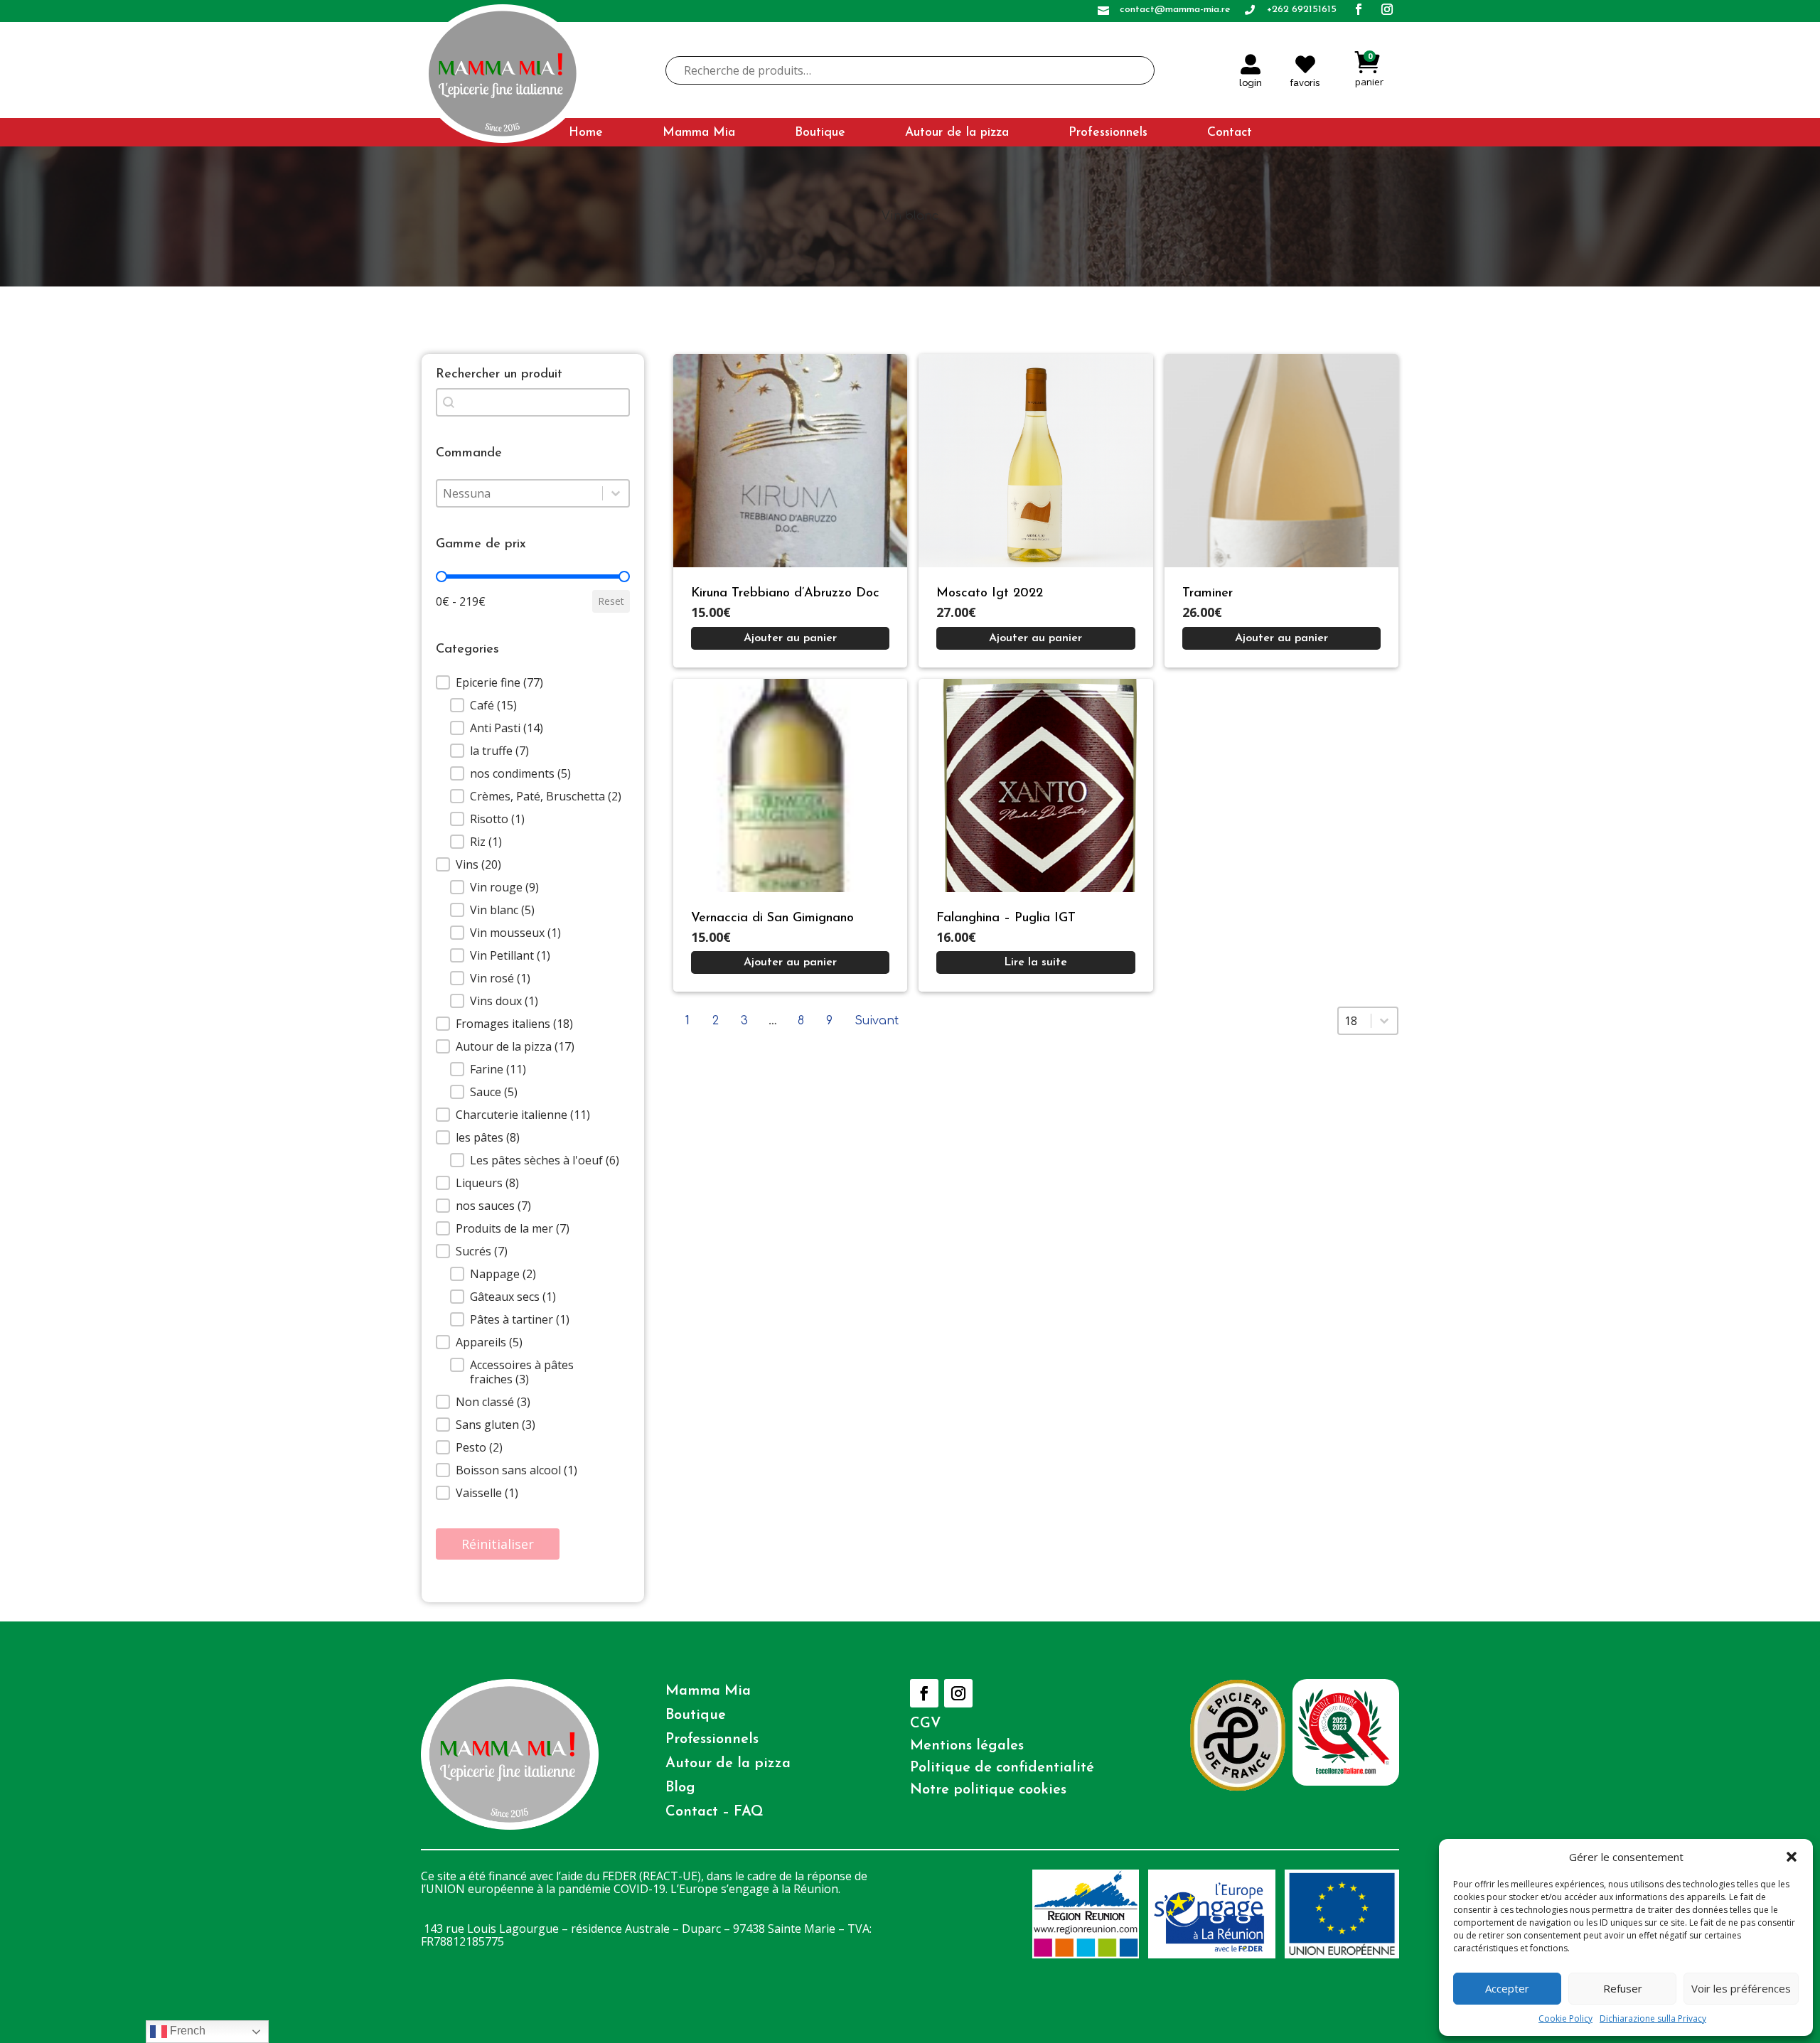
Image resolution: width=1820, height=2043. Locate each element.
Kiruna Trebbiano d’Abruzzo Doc (785, 594)
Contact (1230, 133)
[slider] (441, 577)
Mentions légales (967, 1746)
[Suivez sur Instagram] (958, 1693)
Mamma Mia (699, 133)
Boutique (820, 133)
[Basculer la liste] (616, 493)
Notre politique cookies (988, 1790)
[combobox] (520, 493)
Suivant (877, 1021)
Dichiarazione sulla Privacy (1653, 2018)
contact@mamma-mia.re (1175, 10)
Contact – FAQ (714, 1812)
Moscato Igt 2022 (990, 594)
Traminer (1208, 594)
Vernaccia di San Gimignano (772, 918)
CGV (926, 1724)
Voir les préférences (1741, 1988)
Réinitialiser (498, 1544)
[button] (1792, 1857)
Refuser (1623, 1988)
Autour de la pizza (957, 133)
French (186, 2031)
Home (586, 133)
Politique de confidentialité (1002, 1768)
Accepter (1507, 1988)
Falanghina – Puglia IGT (1006, 918)
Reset (611, 601)
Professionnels (1108, 133)
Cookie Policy (1565, 2018)
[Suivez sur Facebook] (924, 1693)
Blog (680, 1788)
